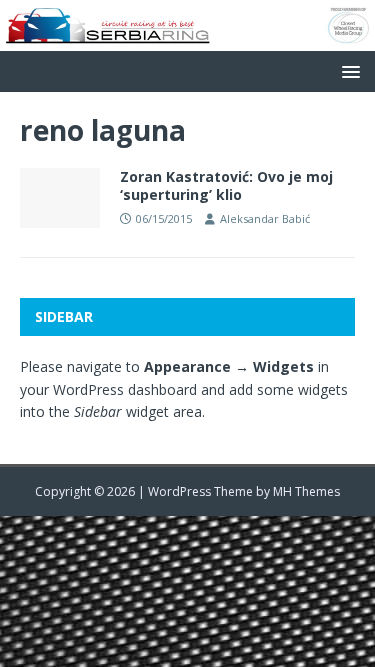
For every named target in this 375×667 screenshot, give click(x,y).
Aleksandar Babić (265, 218)
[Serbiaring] (187, 38)
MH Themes (306, 491)
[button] (347, 70)
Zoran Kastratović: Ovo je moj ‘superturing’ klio (226, 185)
